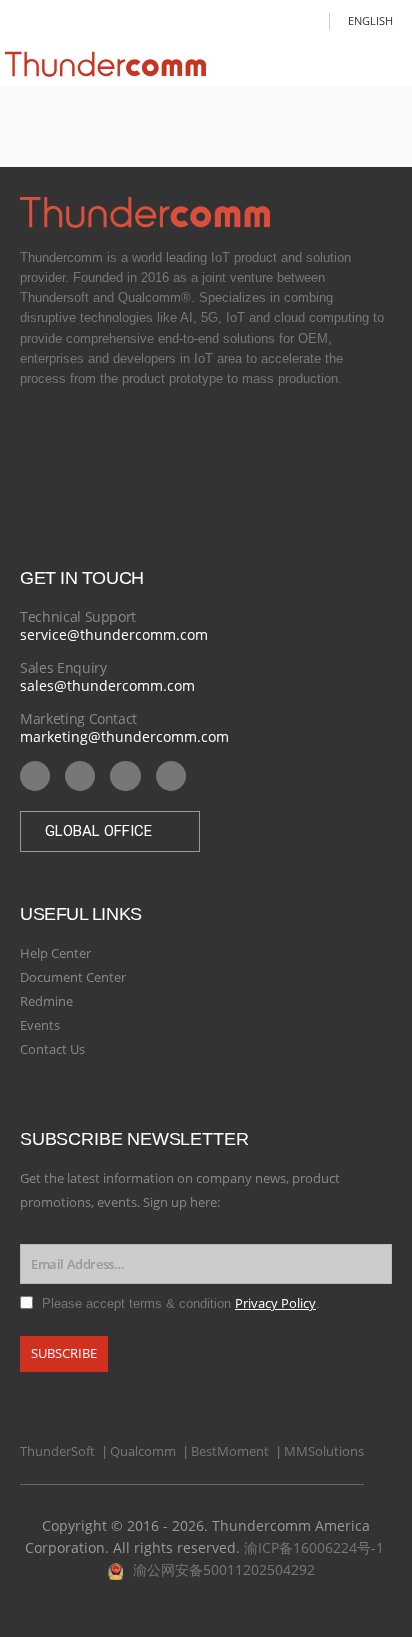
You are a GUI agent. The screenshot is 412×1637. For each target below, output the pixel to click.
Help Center (55, 953)
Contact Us (52, 1049)
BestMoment (230, 1451)
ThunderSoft (57, 1451)
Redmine (46, 1001)
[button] (110, 831)
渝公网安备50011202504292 (224, 1569)
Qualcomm (143, 1451)
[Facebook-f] (125, 776)
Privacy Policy (275, 1303)
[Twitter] (171, 776)
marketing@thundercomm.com (124, 736)
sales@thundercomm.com (107, 685)
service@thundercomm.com (114, 634)
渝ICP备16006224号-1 (314, 1547)
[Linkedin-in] (80, 776)
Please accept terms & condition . (181, 1304)
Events (40, 1025)
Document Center (73, 977)
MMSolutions (324, 1451)
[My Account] (307, 21)
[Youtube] (35, 776)
